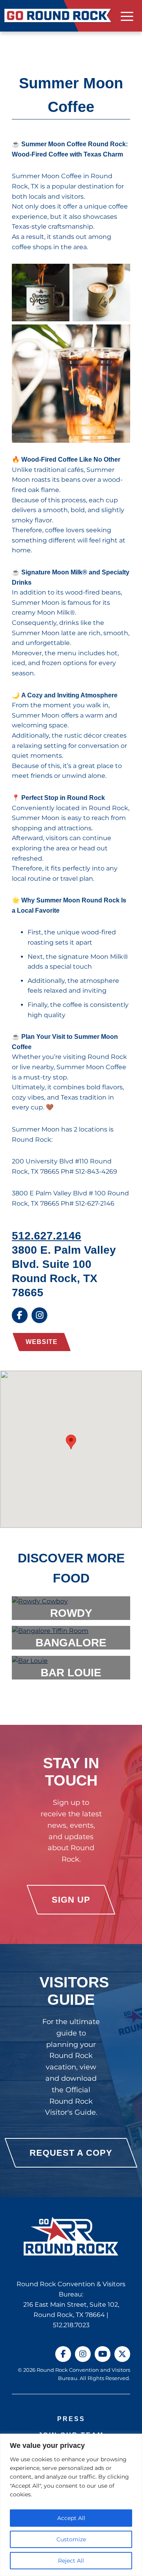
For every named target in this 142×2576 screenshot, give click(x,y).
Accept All (71, 2518)
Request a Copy (71, 2153)
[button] (71, 1442)
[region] (71, 2505)
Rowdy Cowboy (71, 1618)
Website (42, 1342)
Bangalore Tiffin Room (71, 1648)
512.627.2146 (47, 1236)
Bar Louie (71, 1672)
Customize (71, 2539)
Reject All (71, 2561)
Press (71, 2419)
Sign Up (71, 1900)
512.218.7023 (71, 2325)
